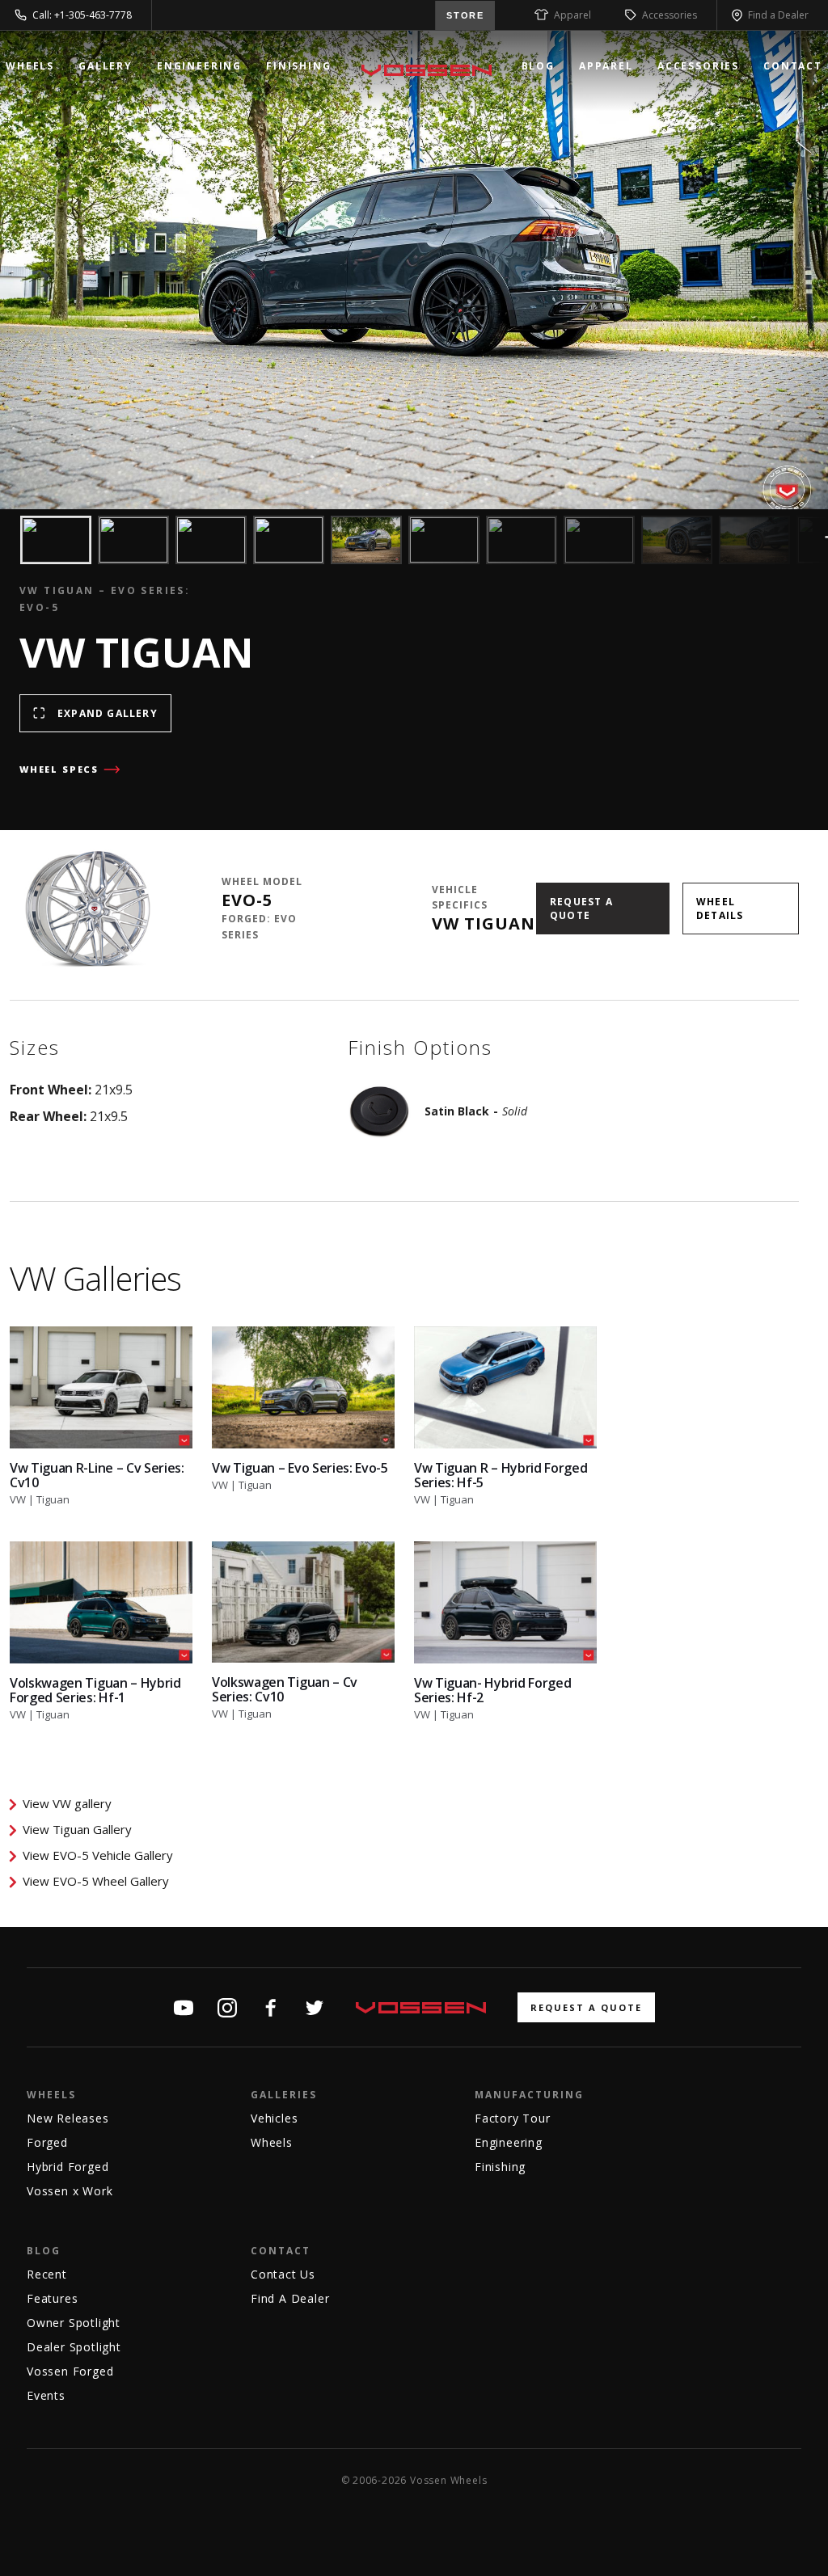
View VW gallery (67, 1803)
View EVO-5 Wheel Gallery (96, 1881)
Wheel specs (59, 769)
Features (52, 2298)
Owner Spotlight (74, 2323)
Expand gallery (108, 713)
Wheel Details (720, 909)
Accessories (670, 15)
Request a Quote (581, 909)
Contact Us (283, 2274)
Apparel (572, 15)
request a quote (586, 2007)
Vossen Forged (70, 2371)
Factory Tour (513, 2118)
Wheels (30, 66)
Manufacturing (529, 2095)
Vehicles (274, 2118)
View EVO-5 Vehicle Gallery (98, 1855)
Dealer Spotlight (74, 2347)
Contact (793, 66)
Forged (47, 2142)
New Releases (68, 2118)
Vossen (427, 70)
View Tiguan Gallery (77, 1829)
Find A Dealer (290, 2298)
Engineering (199, 66)
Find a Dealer (778, 15)
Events (46, 2395)
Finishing (299, 66)
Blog (538, 66)
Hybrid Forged (68, 2167)
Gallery (106, 66)
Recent (47, 2274)
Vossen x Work (70, 2191)
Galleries (284, 2095)
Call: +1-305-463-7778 (82, 15)
